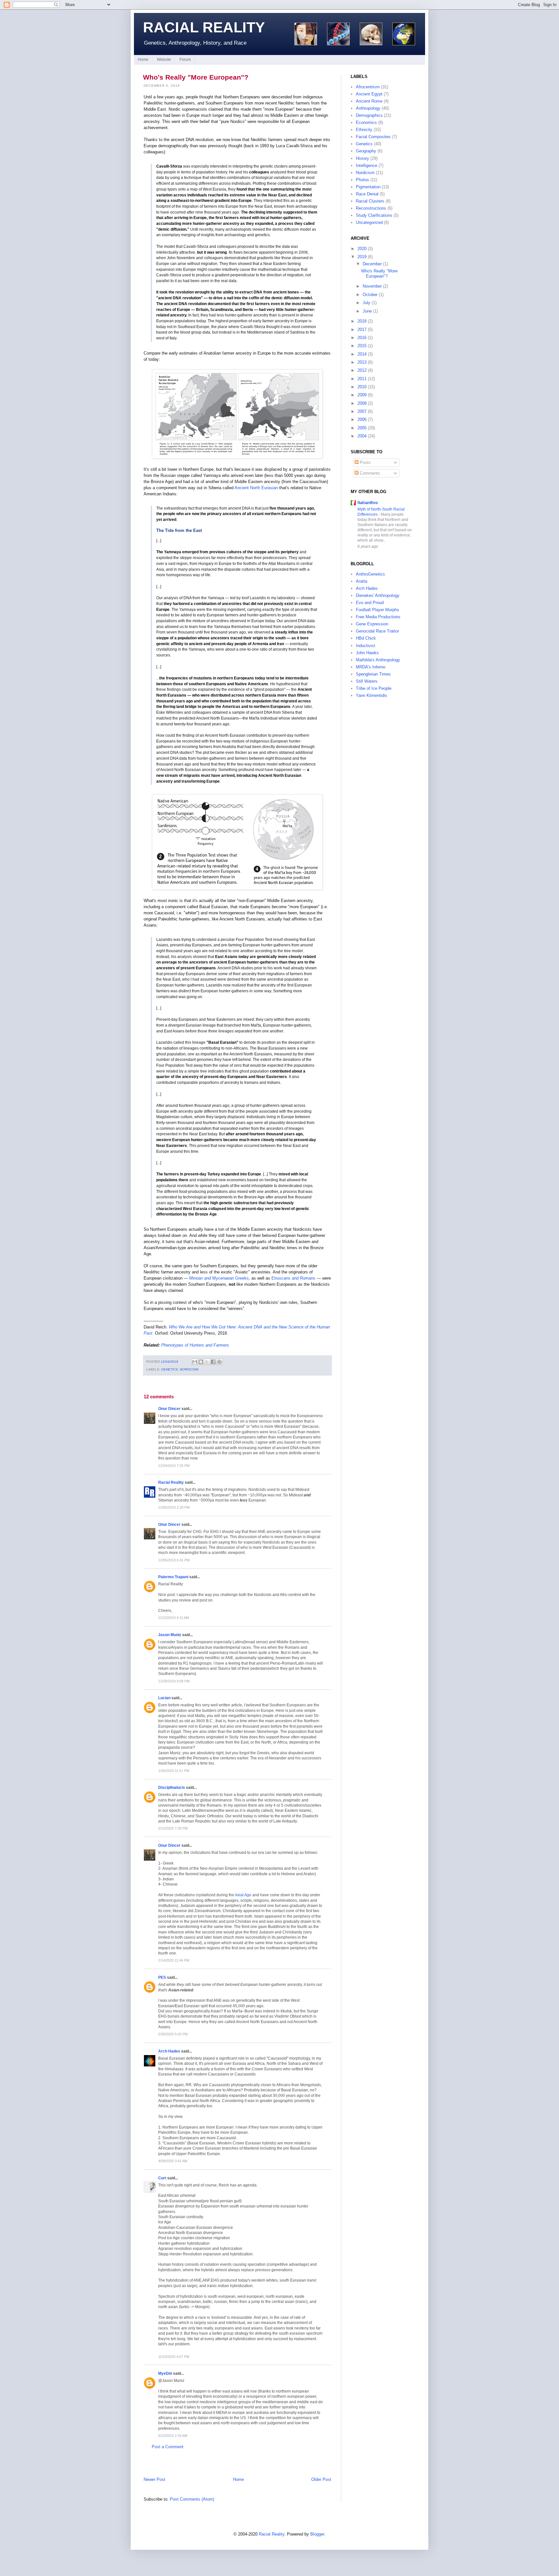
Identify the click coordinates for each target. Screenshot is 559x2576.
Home (143, 60)
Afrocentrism (368, 87)
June (367, 311)
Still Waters (367, 681)
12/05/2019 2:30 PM (174, 1507)
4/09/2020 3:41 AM (173, 2161)
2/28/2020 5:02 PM (173, 2034)
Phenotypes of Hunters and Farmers (195, 1345)
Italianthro (368, 503)
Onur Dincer (169, 1409)
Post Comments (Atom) (192, 2499)
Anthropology (368, 108)
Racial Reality (204, 27)
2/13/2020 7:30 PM (173, 1828)
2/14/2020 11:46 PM (174, 1960)
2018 (362, 321)
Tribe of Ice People (374, 688)
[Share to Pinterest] (219, 1362)
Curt (162, 2178)
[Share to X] (207, 1362)
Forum (185, 60)
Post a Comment (168, 2447)
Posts (365, 462)
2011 (362, 379)
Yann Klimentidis (372, 695)
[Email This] (195, 1362)
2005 (362, 428)
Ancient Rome (369, 101)
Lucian (164, 1698)
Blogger (317, 2534)
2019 (362, 257)
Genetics (170, 1369)
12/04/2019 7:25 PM (174, 1466)
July (367, 303)
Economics (366, 122)
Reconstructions (371, 208)
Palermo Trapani (173, 1577)
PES (162, 1977)
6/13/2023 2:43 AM (173, 2436)
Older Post (321, 2479)
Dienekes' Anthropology (378, 595)
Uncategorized (369, 222)
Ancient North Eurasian (256, 488)
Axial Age (243, 1895)
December (372, 264)
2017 (362, 330)
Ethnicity (364, 130)
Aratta (362, 581)
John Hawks (367, 653)
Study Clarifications (374, 215)
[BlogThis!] (201, 1362)
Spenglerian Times (373, 674)
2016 (362, 338)
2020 (362, 249)
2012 (362, 370)
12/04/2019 (170, 1362)
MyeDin (165, 2373)
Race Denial (367, 194)
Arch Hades (169, 2051)
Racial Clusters (370, 201)
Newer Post (154, 2479)
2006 (362, 419)
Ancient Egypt (369, 94)
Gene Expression (372, 624)
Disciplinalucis (172, 1787)
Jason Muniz (170, 1635)
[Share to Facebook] (213, 1362)
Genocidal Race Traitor (377, 631)
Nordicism (189, 1369)
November (372, 286)
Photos (362, 180)
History (362, 158)
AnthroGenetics (370, 574)
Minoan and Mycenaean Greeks (219, 1278)
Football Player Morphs (378, 610)
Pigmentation (368, 187)
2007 (362, 411)
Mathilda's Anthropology (378, 660)
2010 (362, 387)
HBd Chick (366, 638)
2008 (362, 403)
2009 (362, 395)
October (370, 295)
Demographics (369, 115)
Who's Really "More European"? (196, 77)
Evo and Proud (370, 603)
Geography (366, 151)
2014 (362, 354)
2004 (362, 436)
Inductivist (366, 646)
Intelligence (367, 165)
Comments (369, 473)
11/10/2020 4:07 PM (174, 2357)
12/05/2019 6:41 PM (174, 1560)
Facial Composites (373, 137)
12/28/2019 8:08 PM (174, 1681)
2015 (362, 346)
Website (164, 60)
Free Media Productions (378, 617)
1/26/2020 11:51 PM (174, 1771)
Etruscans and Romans (293, 1278)
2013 (362, 362)
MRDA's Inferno (371, 667)
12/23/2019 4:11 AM (174, 1618)
